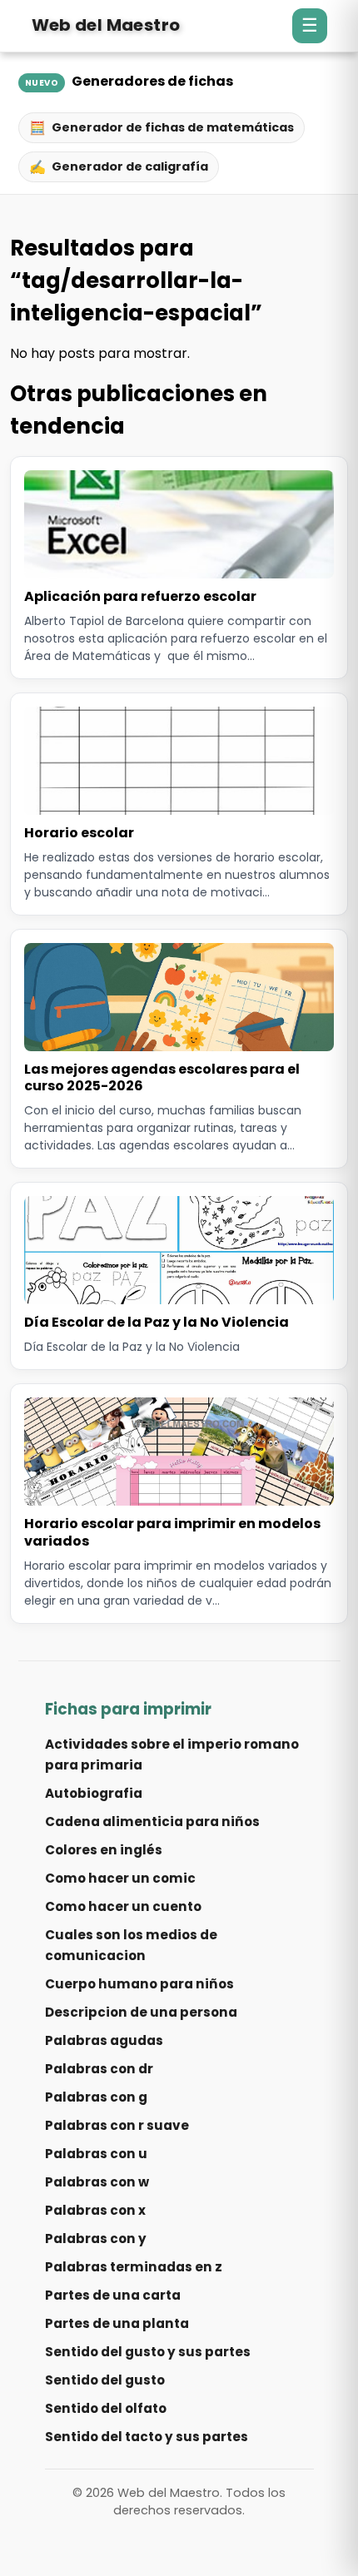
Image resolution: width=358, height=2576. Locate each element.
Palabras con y (96, 2238)
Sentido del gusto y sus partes (148, 2352)
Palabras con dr (99, 2069)
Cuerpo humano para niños (139, 1984)
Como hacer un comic (120, 1878)
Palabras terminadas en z (134, 2267)
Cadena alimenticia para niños (152, 1822)
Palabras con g (96, 2097)
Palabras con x (95, 2210)
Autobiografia (94, 1793)
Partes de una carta (113, 2295)
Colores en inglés (104, 1850)
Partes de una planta (117, 2323)
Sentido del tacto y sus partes (147, 2437)
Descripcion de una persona (141, 2012)
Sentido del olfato (106, 2408)
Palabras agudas (104, 2040)
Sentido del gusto (105, 2380)
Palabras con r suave (117, 2125)
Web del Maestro (106, 25)
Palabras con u (96, 2154)
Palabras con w (97, 2182)
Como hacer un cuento (123, 1906)
